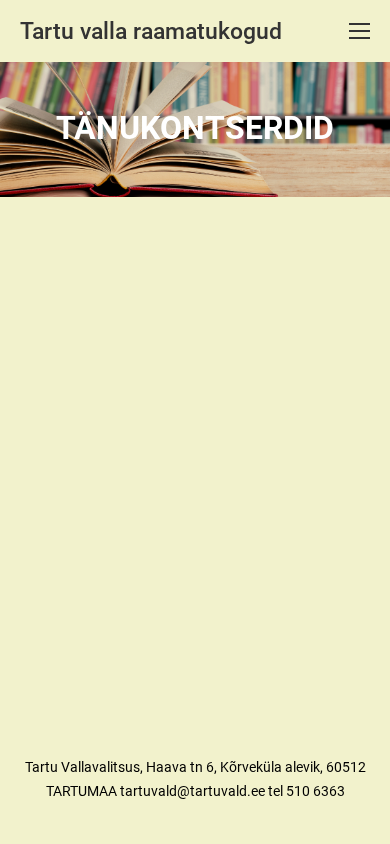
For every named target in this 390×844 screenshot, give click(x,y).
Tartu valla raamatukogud (151, 31)
